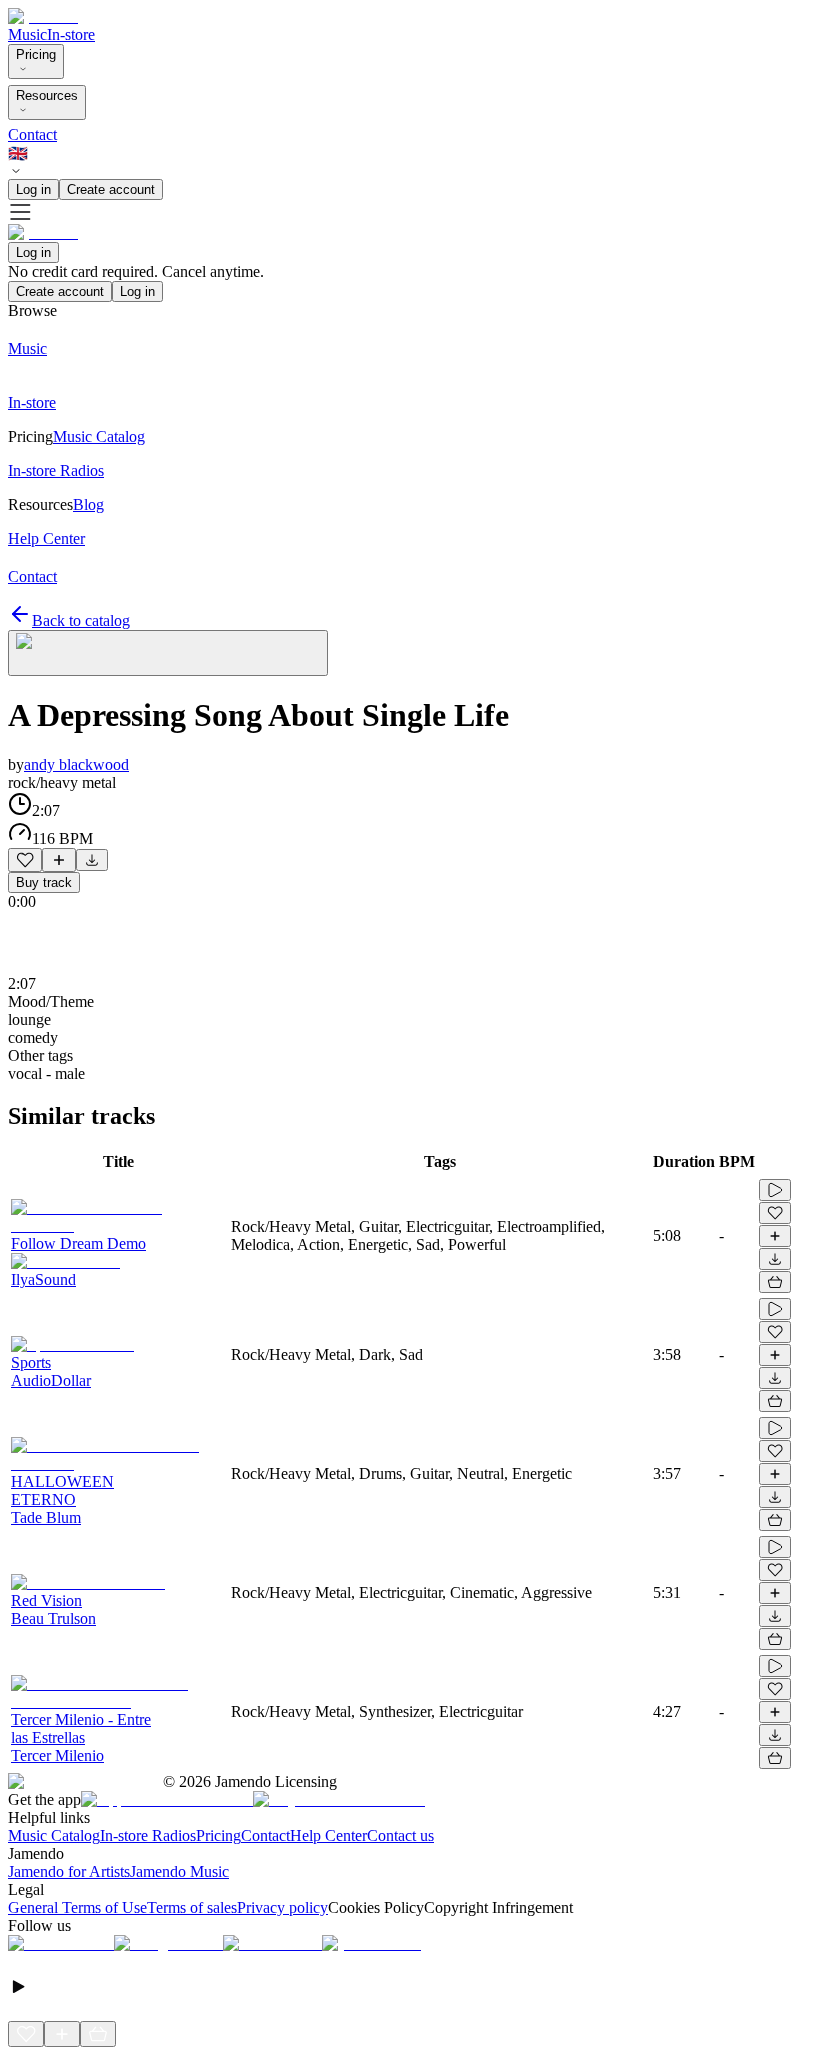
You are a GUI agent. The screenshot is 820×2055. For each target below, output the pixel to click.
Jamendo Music (179, 1871)
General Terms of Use (77, 1907)
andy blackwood (76, 764)
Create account (111, 189)
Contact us (400, 1835)
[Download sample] (92, 860)
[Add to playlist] (59, 860)
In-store (71, 34)
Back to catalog (81, 620)
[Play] (168, 653)
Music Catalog (54, 1835)
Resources (47, 95)
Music (27, 34)
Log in (33, 189)
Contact (32, 134)
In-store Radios (148, 1835)
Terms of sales (192, 1907)
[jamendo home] (43, 16)
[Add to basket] (775, 1282)
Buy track (44, 882)
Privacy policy (282, 1907)
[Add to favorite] (25, 860)
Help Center (328, 1835)
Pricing (36, 54)
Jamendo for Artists (69, 1871)
